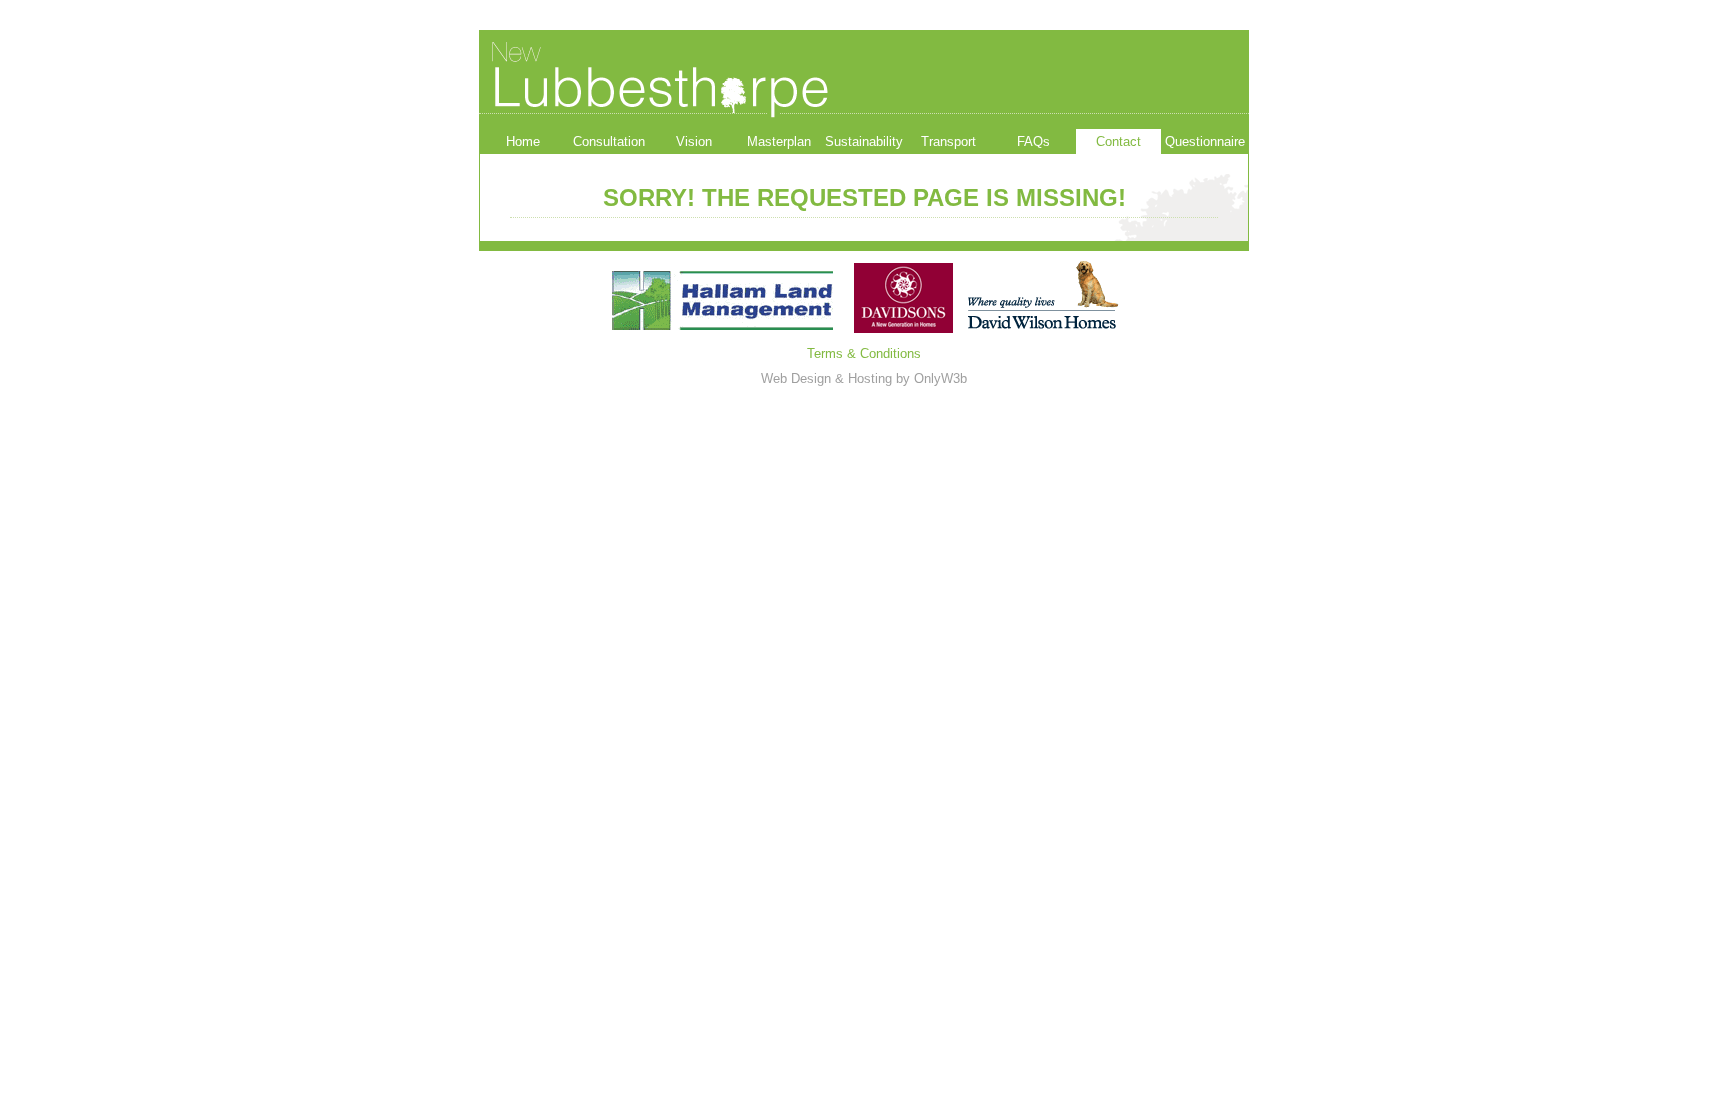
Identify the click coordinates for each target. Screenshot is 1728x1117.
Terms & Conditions (864, 353)
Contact (1118, 141)
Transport (948, 141)
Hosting (870, 378)
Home (523, 141)
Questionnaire (1205, 141)
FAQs (1033, 141)
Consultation (609, 141)
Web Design (796, 378)
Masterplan (779, 141)
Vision (694, 141)
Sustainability (864, 141)
